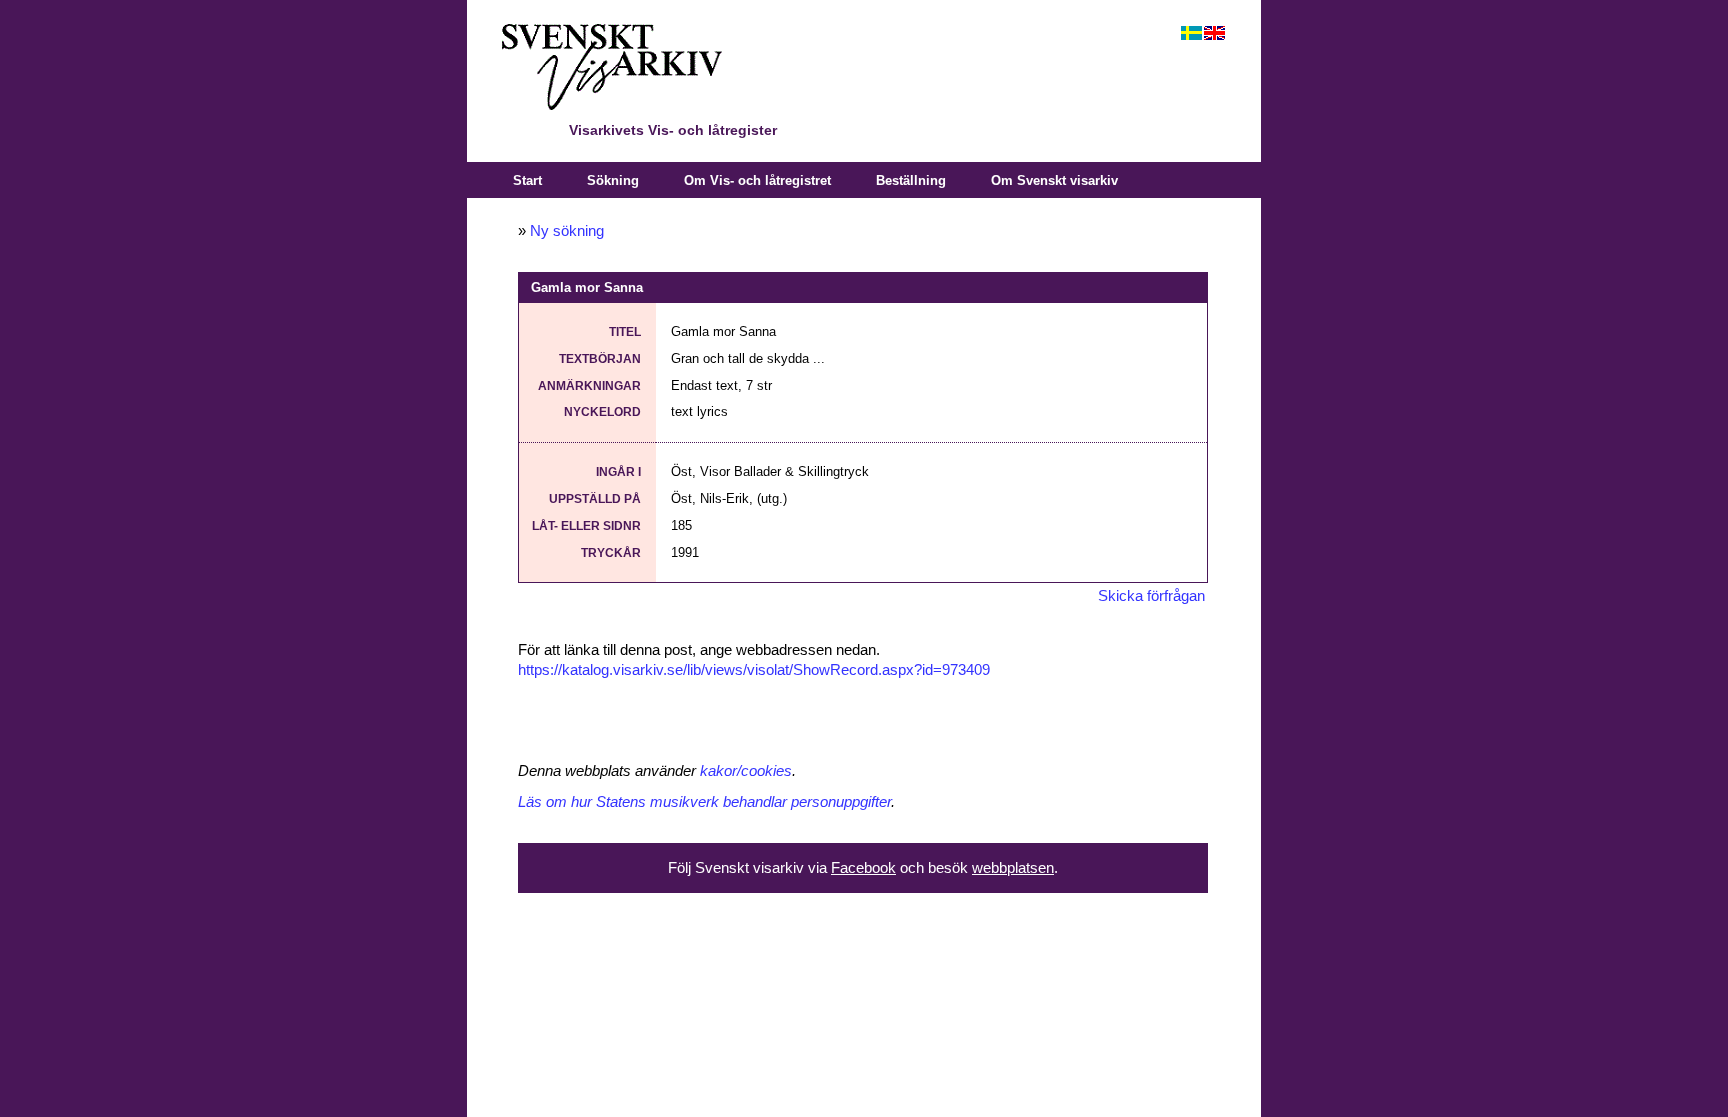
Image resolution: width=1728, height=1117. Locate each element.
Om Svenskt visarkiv (1054, 180)
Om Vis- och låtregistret (757, 180)
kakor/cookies (746, 771)
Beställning (911, 180)
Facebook (863, 868)
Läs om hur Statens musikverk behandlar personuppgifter (704, 802)
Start (527, 180)
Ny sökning (567, 231)
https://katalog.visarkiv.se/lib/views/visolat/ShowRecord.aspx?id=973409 (754, 670)
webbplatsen (1013, 868)
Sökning (613, 180)
